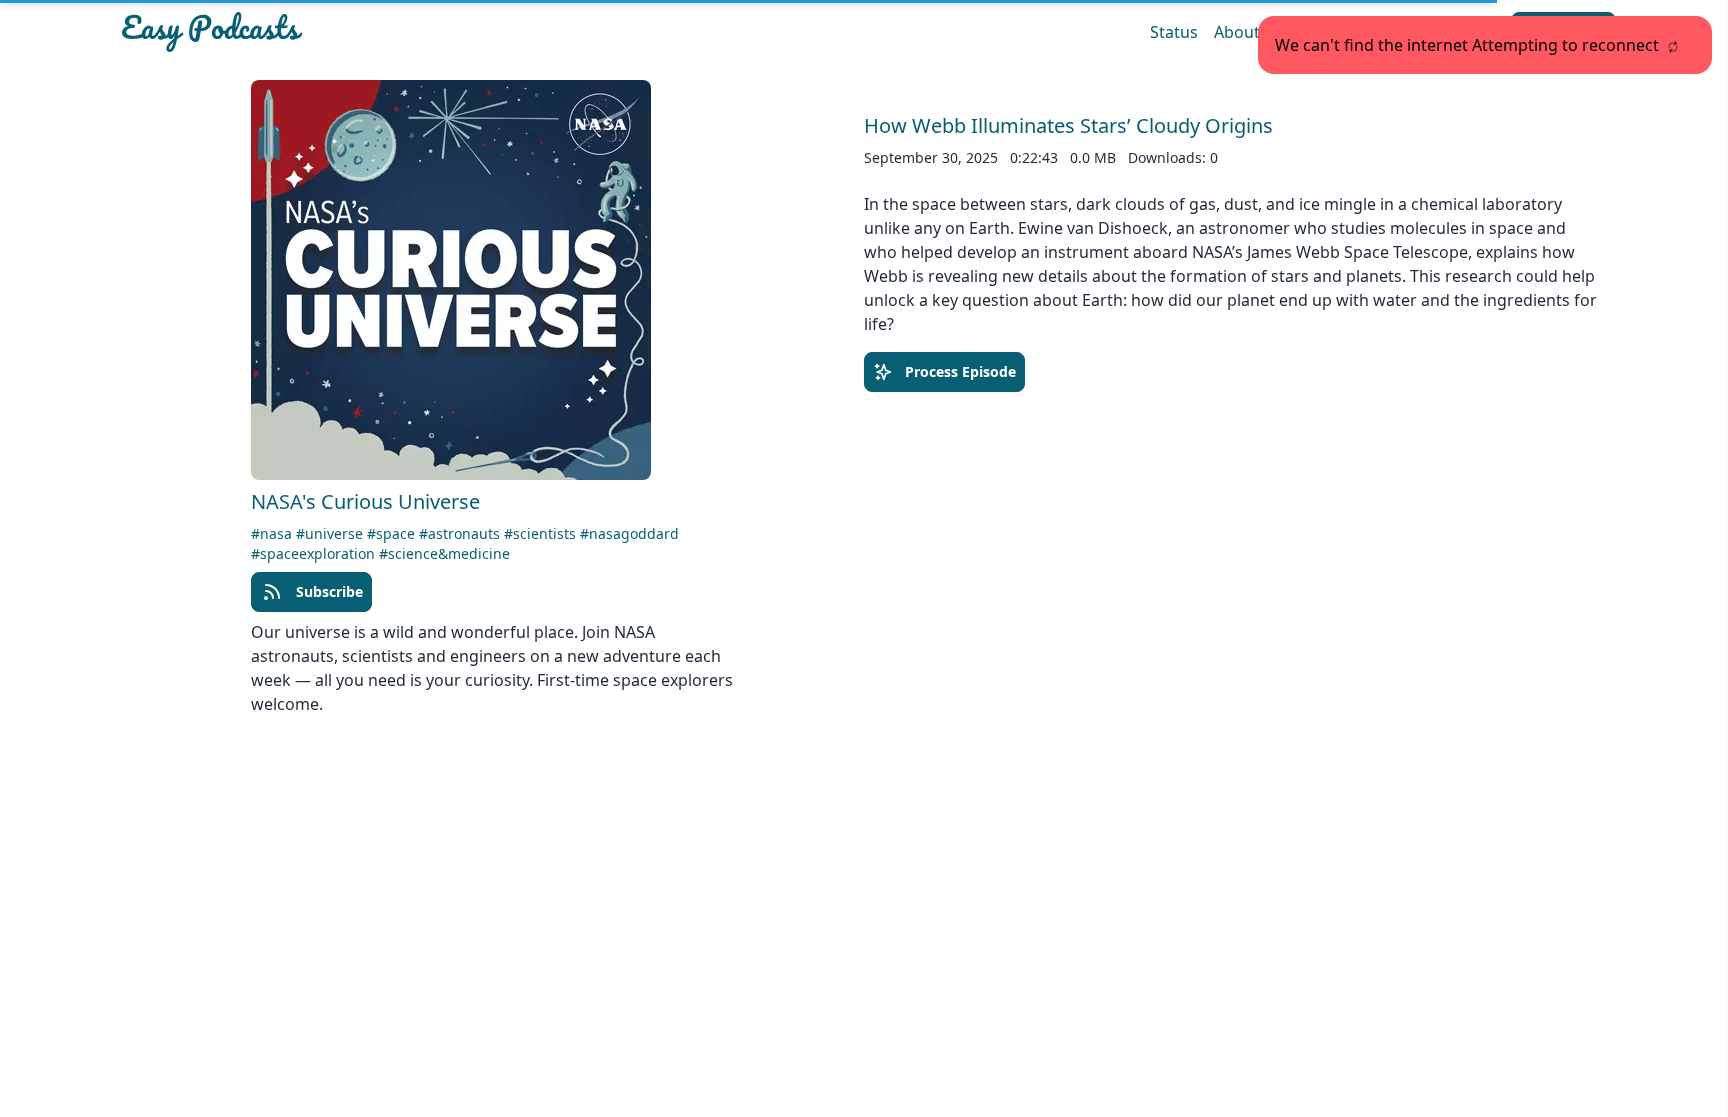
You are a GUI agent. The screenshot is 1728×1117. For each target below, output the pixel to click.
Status (1174, 32)
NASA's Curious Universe (365, 501)
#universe (331, 533)
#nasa (273, 533)
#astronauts (461, 533)
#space (393, 533)
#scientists (542, 533)
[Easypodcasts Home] (362, 32)
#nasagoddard (629, 533)
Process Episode (960, 371)
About (1237, 32)
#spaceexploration (315, 553)
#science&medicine (444, 553)
